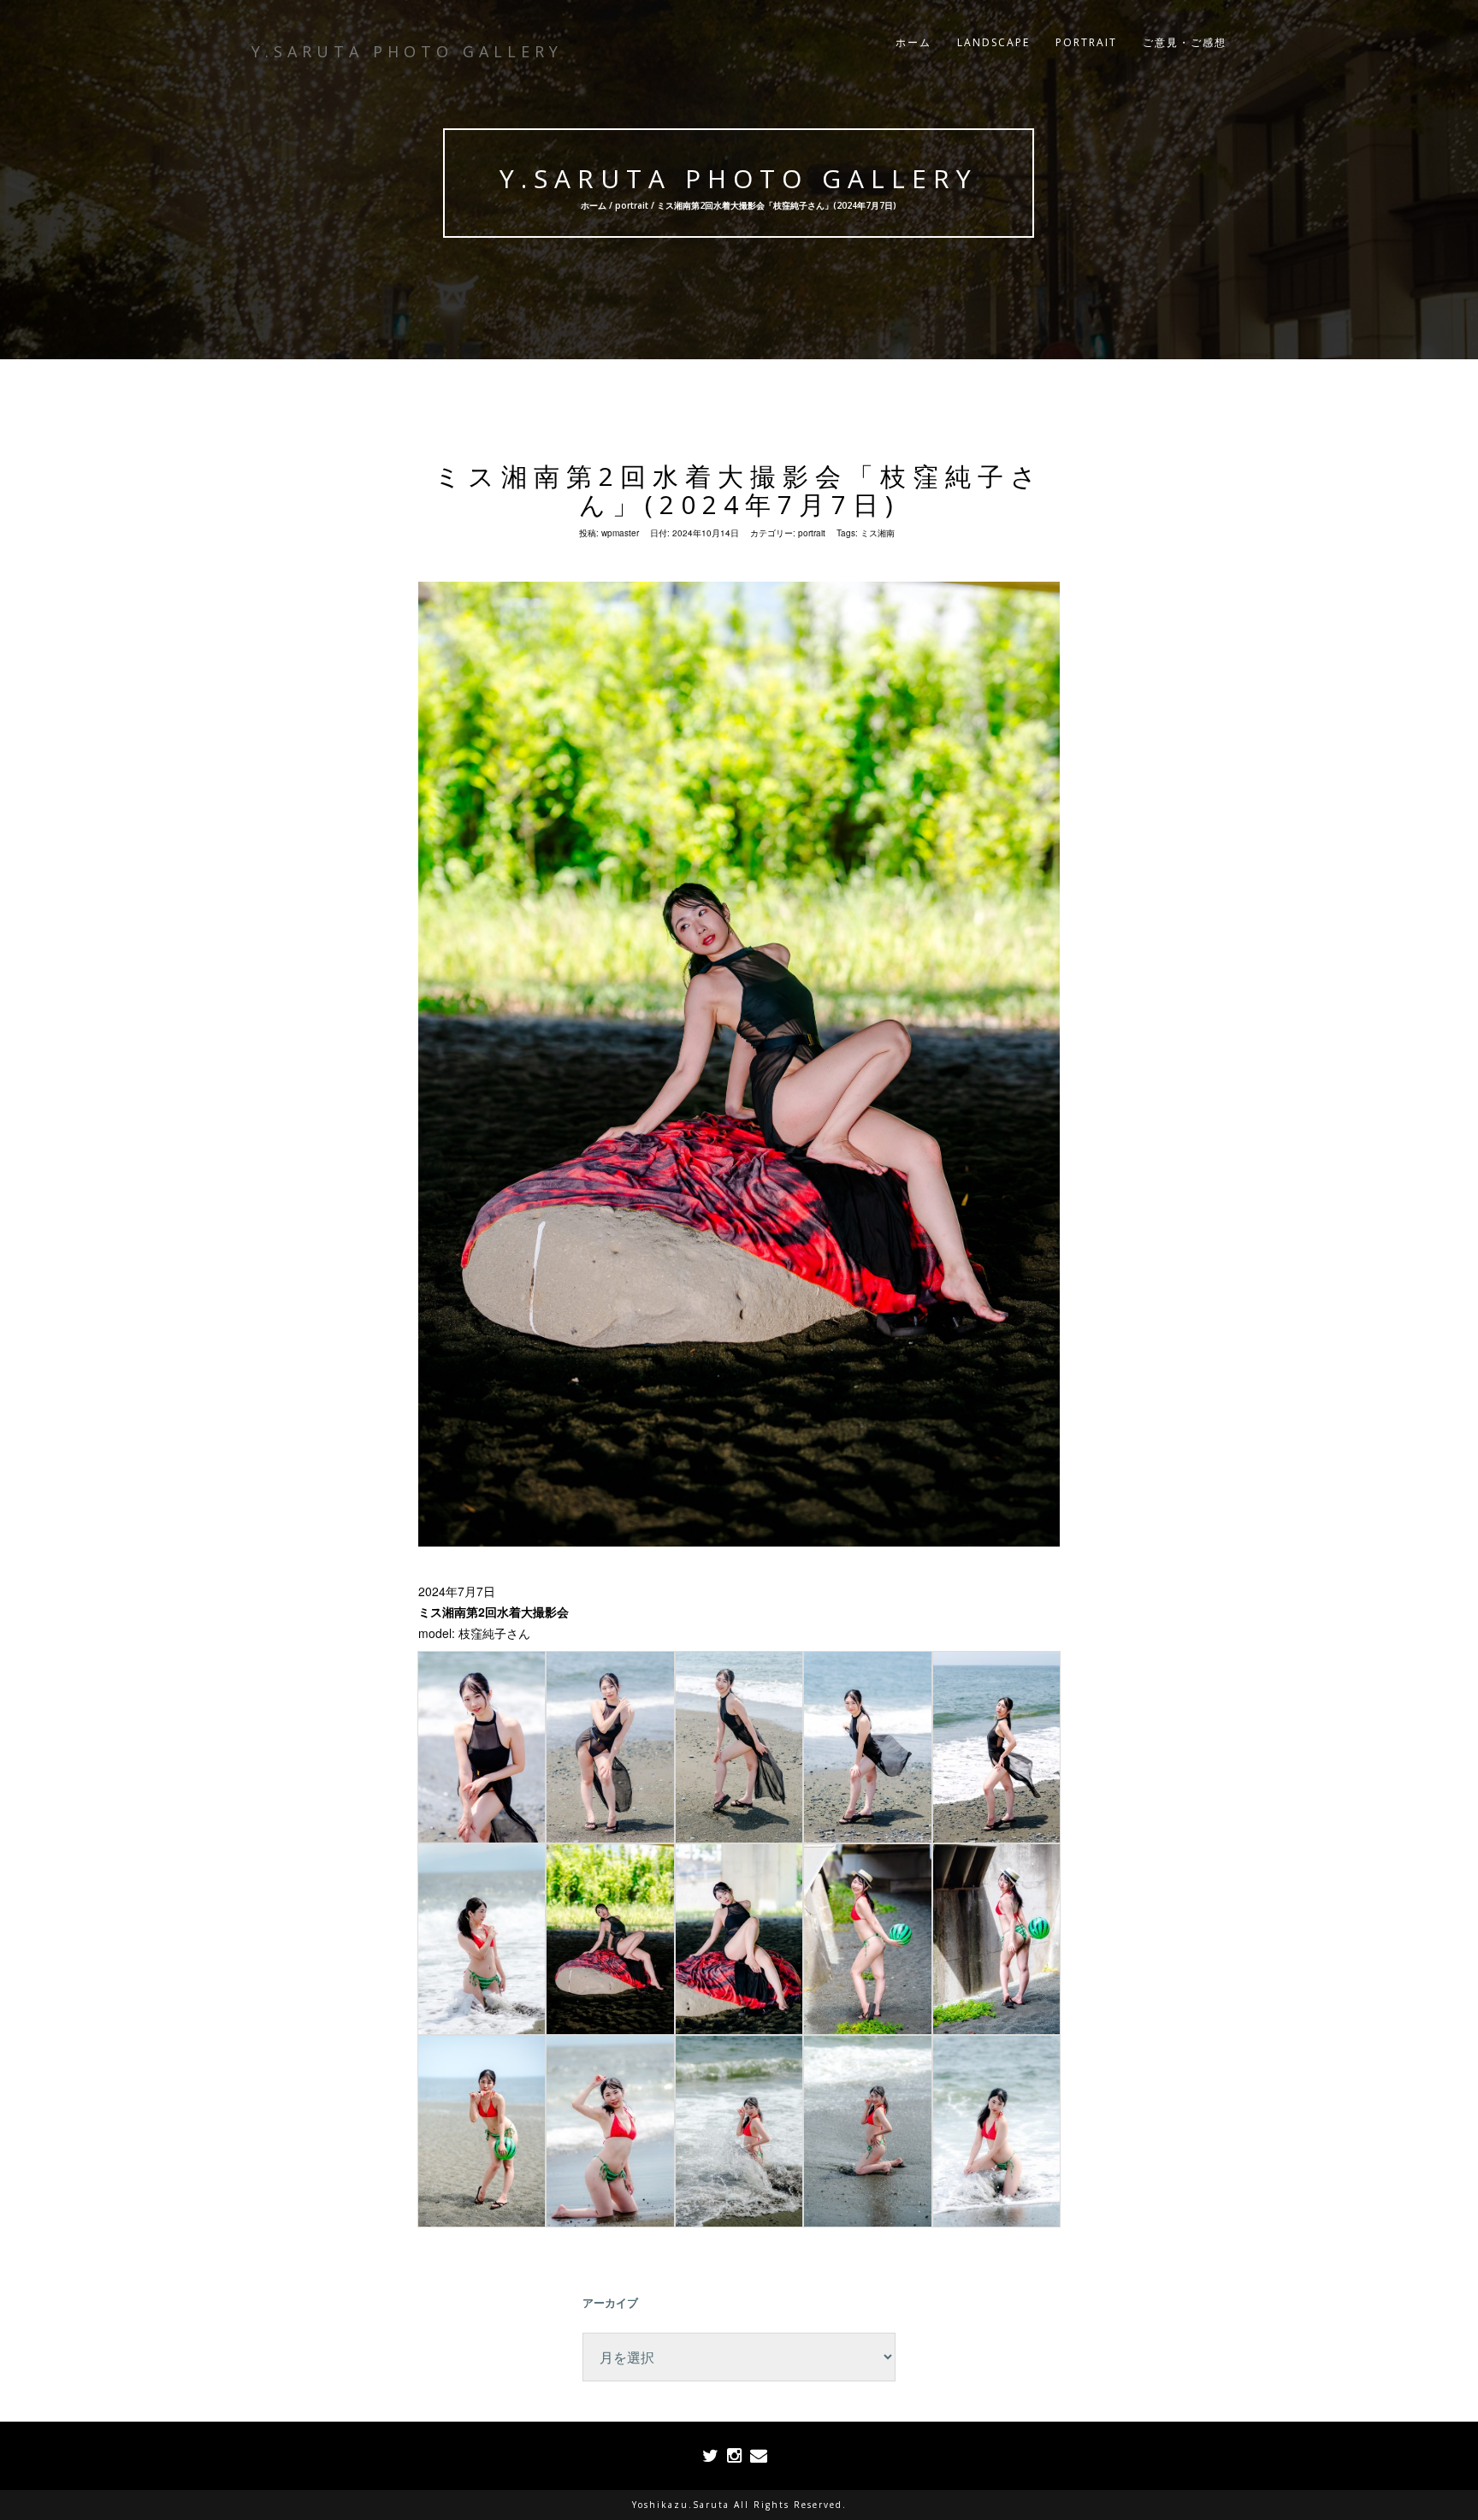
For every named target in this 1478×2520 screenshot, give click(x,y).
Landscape (993, 42)
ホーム (913, 42)
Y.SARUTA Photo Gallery (739, 178)
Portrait (1086, 42)
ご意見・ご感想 (1185, 42)
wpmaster (620, 533)
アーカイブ (610, 2303)
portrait (633, 205)
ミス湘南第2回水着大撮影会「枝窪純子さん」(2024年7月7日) (739, 490)
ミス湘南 (878, 533)
